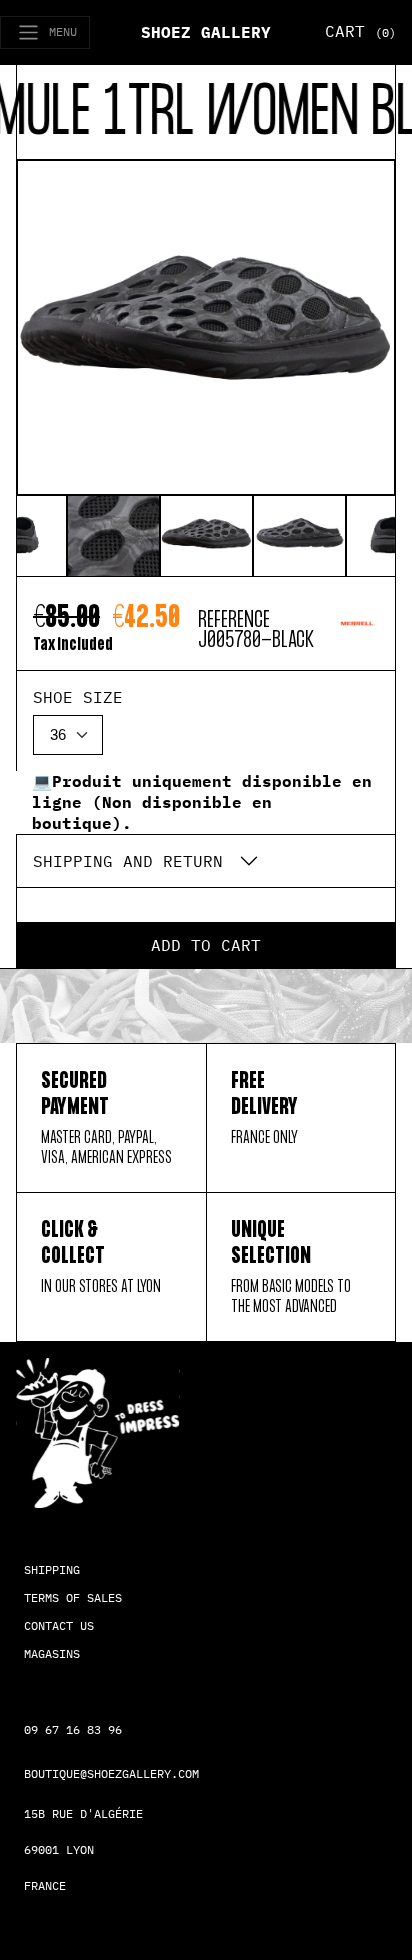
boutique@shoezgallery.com (111, 1773)
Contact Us (59, 1625)
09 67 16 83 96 (73, 1729)
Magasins (52, 1653)
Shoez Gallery (206, 32)
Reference (234, 620)
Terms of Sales (73, 1597)
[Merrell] (357, 632)
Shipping (52, 1569)
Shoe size (78, 697)
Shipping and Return (128, 861)
